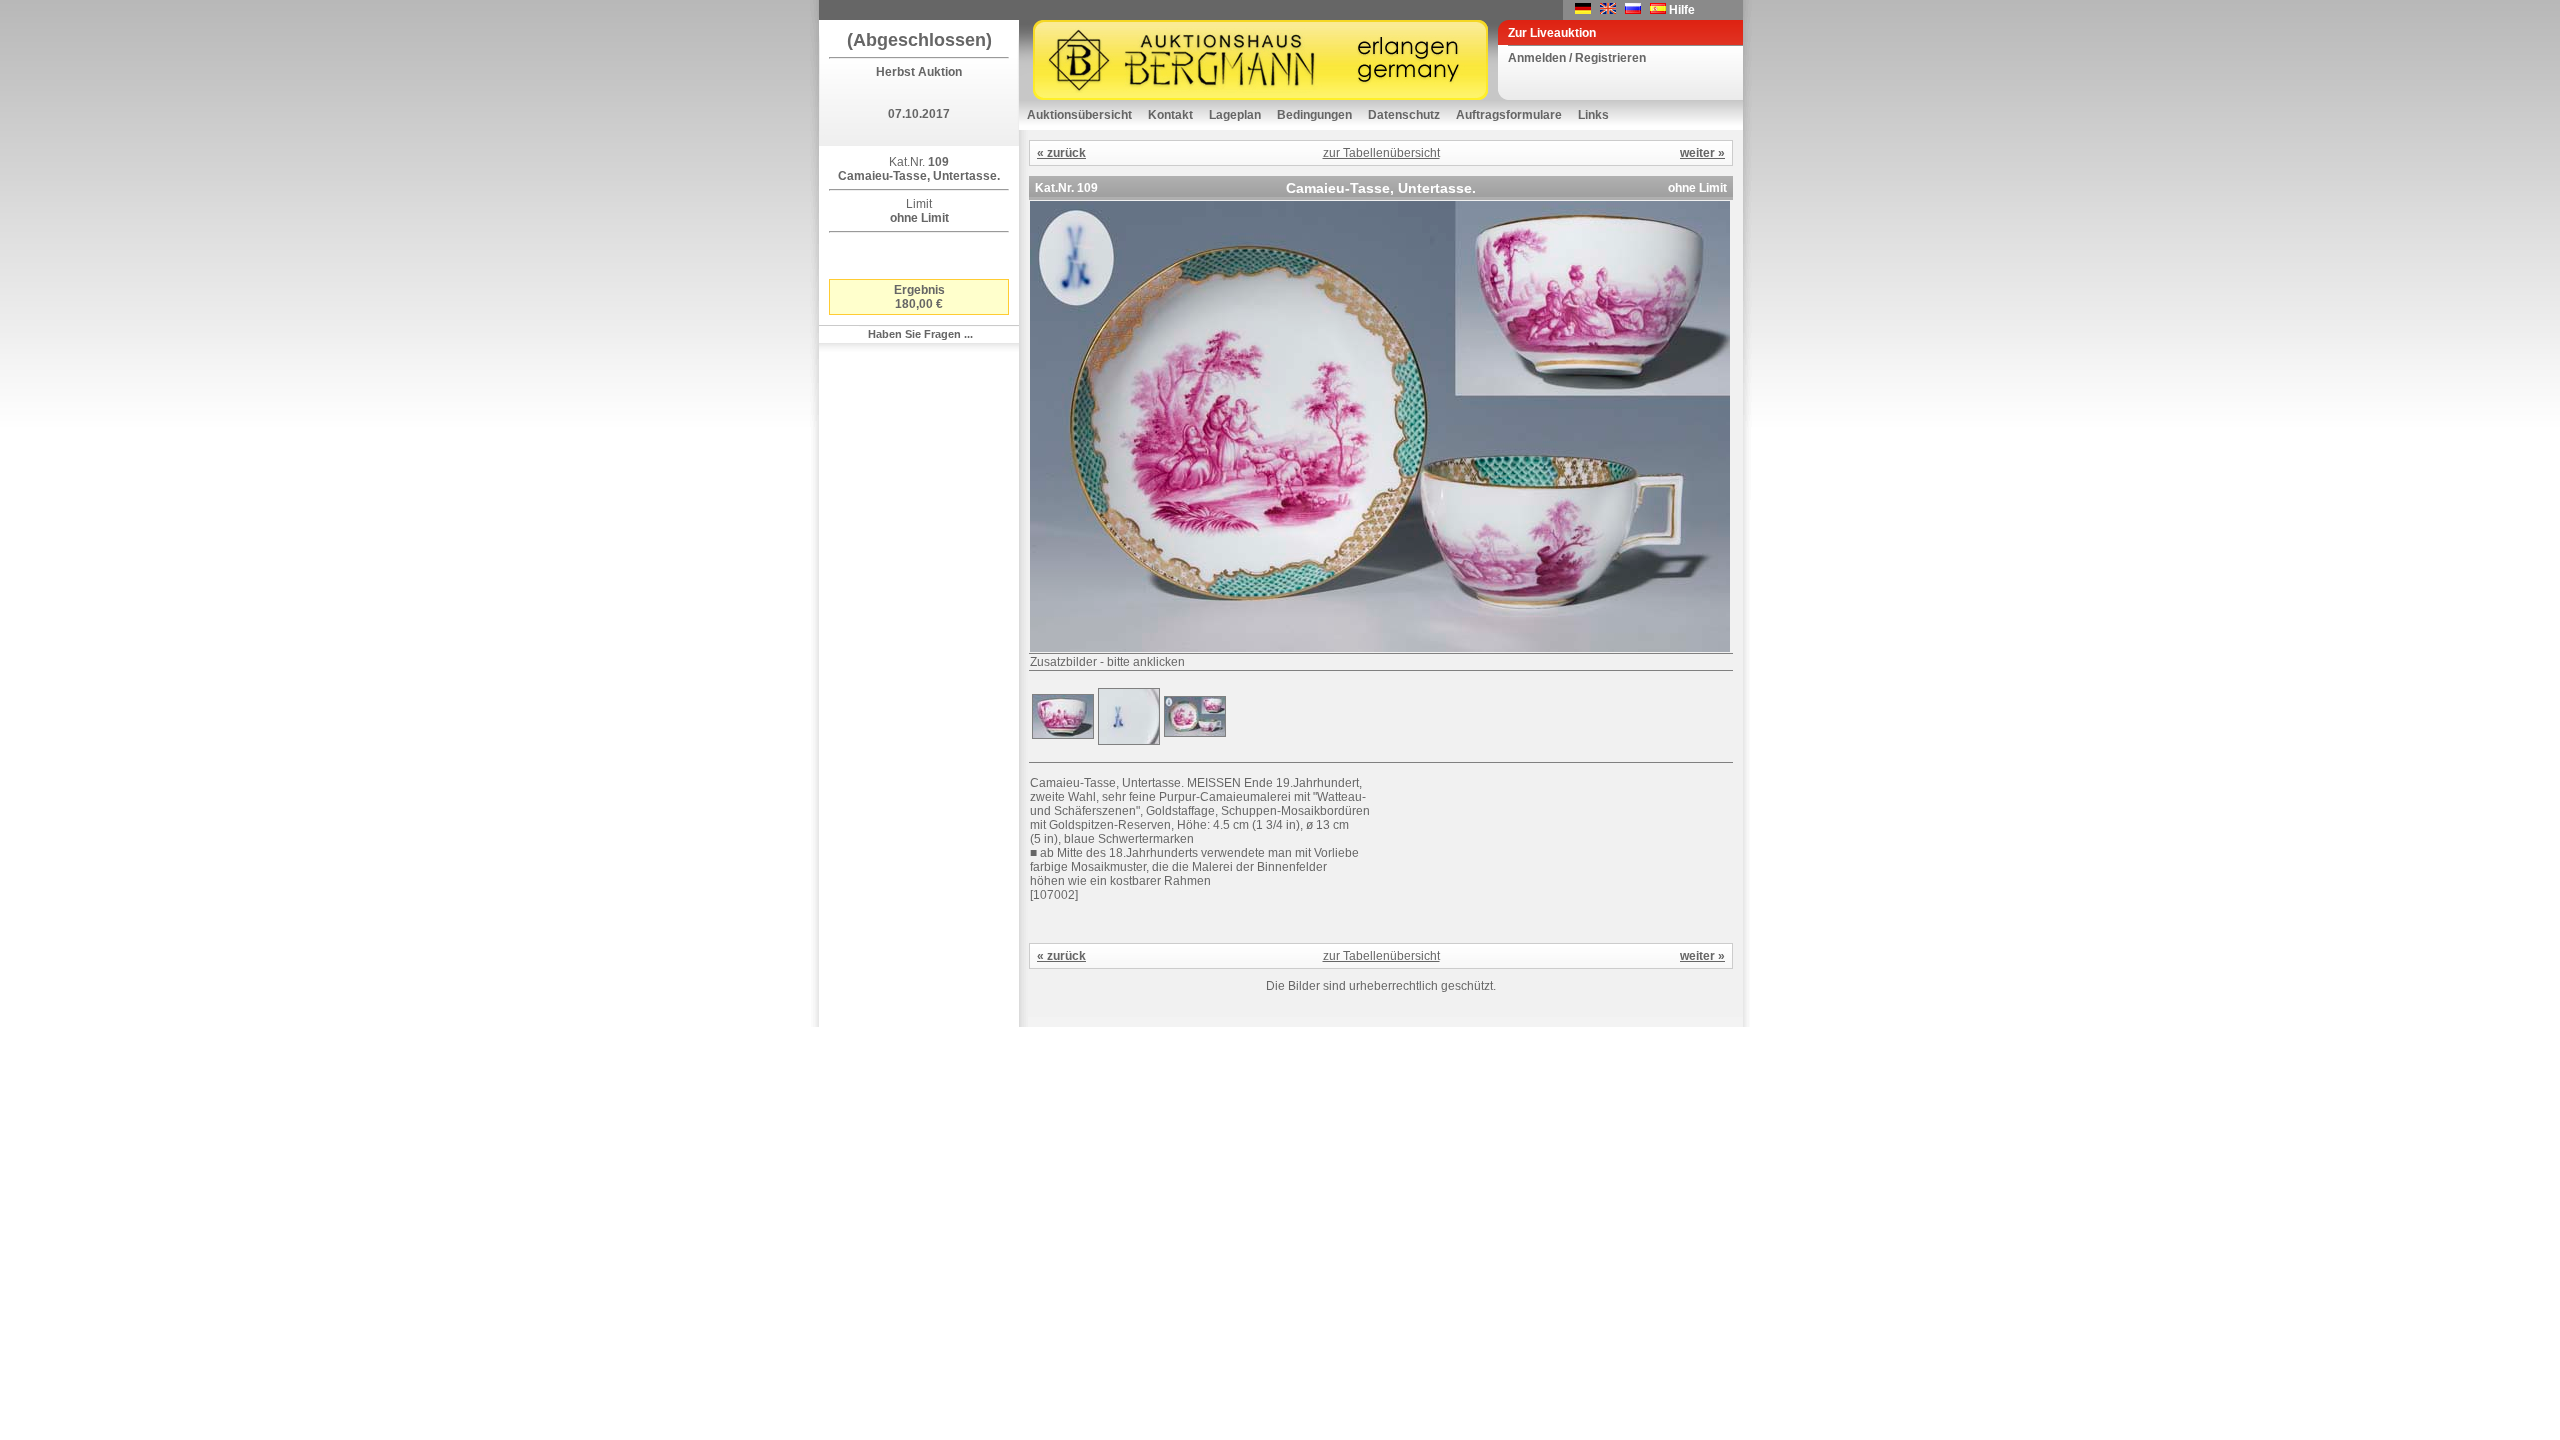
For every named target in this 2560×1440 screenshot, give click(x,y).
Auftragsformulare (1509, 115)
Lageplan (1235, 115)
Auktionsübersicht (1079, 115)
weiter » (1702, 153)
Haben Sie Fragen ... (920, 334)
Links (1593, 115)
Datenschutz (1404, 115)
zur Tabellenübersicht (1381, 153)
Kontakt (1170, 115)
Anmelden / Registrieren (1577, 58)
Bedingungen (1314, 115)
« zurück (1061, 153)
